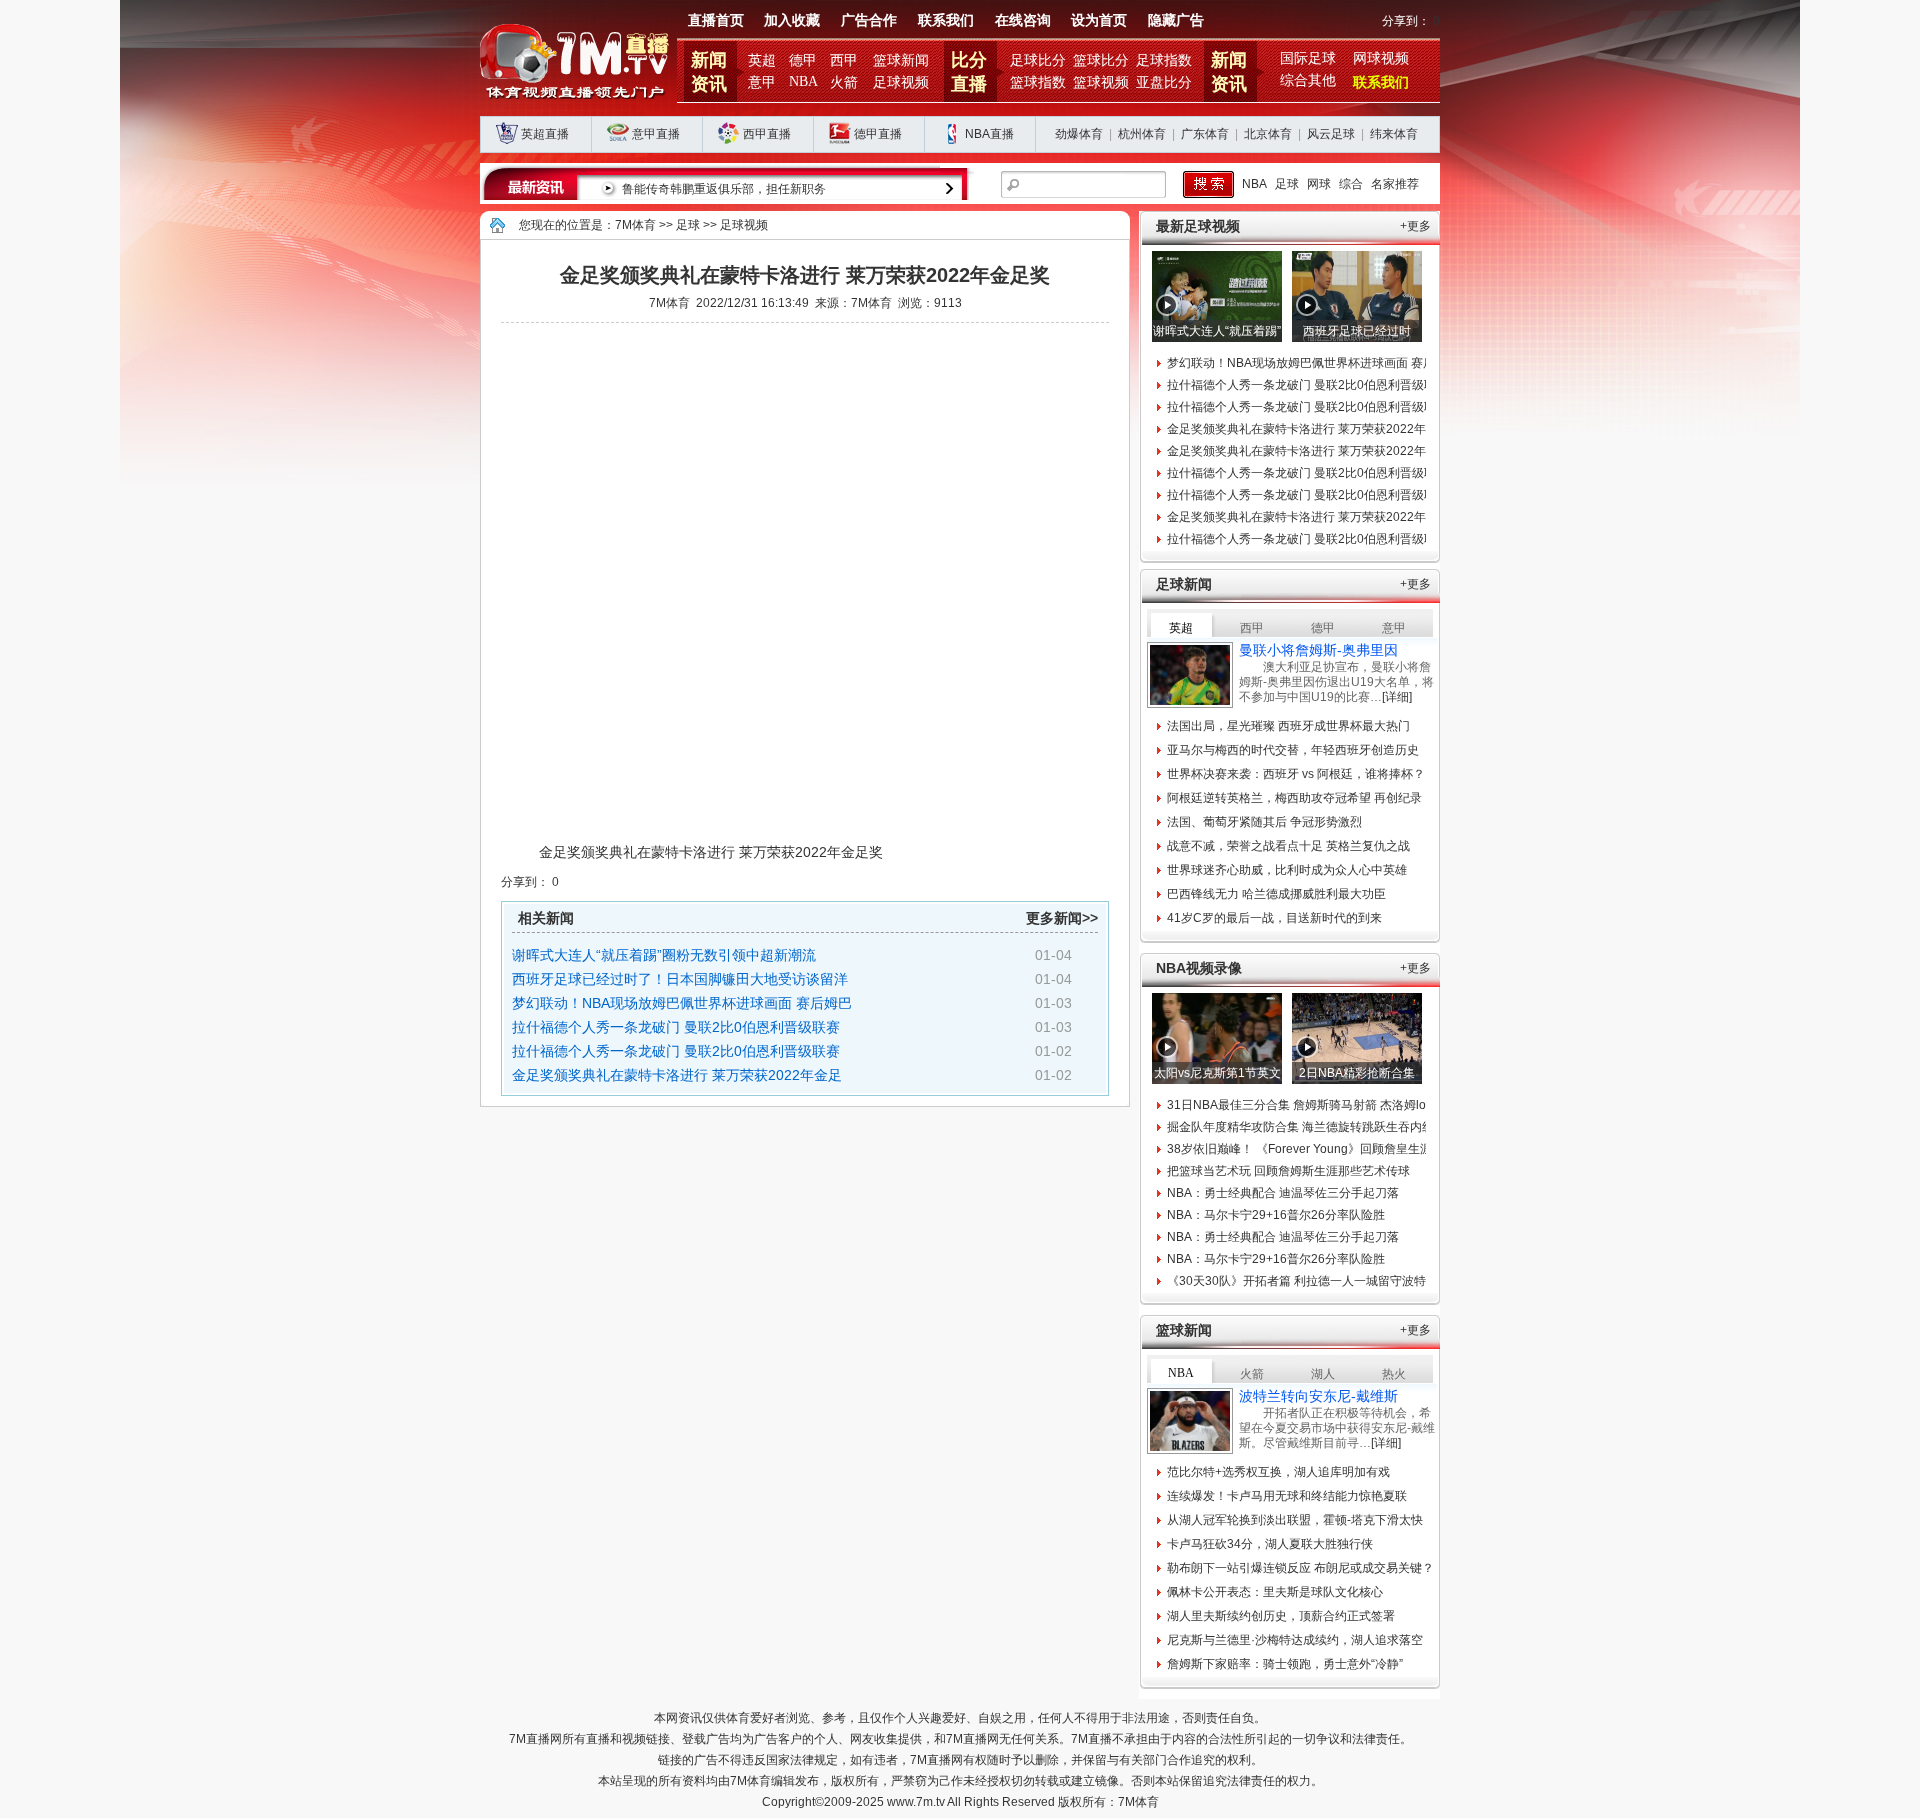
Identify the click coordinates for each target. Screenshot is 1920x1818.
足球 (1287, 184)
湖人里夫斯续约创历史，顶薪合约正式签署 (1281, 1616)
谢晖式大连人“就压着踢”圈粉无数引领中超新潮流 (664, 955)
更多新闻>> (1062, 918)
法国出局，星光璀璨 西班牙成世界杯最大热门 (1288, 726)
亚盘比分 (1164, 82)
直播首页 (716, 20)
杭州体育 (1142, 134)
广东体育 (1205, 134)
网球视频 (1381, 58)
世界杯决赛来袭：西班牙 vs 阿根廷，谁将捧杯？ (1296, 774)
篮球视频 (1101, 82)
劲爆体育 (1079, 134)
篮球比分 (1101, 60)
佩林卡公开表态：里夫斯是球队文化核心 (1275, 1592)
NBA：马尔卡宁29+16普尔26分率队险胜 (1276, 1215)
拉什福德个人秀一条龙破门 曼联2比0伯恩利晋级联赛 (676, 1027)
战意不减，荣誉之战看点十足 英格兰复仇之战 (1288, 846)
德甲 (803, 60)
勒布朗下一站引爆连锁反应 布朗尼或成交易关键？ (1300, 1568)
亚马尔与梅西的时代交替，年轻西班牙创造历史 (1293, 750)
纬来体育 (1394, 134)
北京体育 (1268, 134)
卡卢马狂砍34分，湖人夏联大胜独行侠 (1270, 1544)
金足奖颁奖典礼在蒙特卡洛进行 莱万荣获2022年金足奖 (1314, 429)
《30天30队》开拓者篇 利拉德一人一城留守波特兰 (1302, 1281)
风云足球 (1331, 134)
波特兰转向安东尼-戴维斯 (1318, 1396)
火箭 (844, 82)
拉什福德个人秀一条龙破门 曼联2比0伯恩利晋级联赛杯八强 (1325, 385)
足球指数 (1164, 60)
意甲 (762, 82)
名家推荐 (1395, 184)
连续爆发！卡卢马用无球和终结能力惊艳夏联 (1287, 1496)
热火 (1394, 1374)
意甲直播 (656, 134)
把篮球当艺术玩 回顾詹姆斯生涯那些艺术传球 (1288, 1171)
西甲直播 (767, 134)
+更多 (1415, 226)
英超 (762, 60)
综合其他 (1308, 80)
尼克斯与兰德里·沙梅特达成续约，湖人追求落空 (1295, 1640)
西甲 (844, 60)
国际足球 (1308, 58)
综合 (1351, 184)
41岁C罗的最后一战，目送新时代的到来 (1274, 918)
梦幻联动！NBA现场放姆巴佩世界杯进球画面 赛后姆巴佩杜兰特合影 (1349, 363)
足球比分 (1038, 60)
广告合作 (869, 20)
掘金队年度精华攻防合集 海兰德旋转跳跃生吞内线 (1300, 1127)
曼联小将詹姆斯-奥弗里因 (1318, 650)
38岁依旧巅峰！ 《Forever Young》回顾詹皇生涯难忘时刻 (1323, 1149)
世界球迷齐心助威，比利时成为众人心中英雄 (1287, 870)
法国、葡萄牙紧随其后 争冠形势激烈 (1264, 822)
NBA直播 (989, 134)
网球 (1319, 184)
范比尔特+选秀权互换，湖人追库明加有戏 (1278, 1472)
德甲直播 (878, 134)
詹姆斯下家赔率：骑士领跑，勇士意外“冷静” (1285, 1664)
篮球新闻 (901, 60)
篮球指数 (1038, 82)
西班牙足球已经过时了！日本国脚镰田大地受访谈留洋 (680, 979)
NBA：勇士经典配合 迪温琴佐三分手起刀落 (1283, 1193)
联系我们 (946, 20)
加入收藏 (792, 20)
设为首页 (1099, 20)
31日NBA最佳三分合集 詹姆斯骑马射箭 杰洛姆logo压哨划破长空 (1339, 1105)
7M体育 (635, 225)
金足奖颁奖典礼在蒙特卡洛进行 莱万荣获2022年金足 (677, 1075)
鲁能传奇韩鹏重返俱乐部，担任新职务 (724, 189)
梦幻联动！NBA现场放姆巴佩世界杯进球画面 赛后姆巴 (682, 1003)
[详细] (1397, 697)
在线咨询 (1023, 20)
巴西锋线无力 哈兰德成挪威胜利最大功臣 (1276, 894)
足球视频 (901, 82)
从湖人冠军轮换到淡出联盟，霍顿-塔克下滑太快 (1295, 1520)
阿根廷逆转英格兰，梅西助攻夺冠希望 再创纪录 (1294, 798)
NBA (803, 81)
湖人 (1323, 1374)
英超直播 (545, 134)
